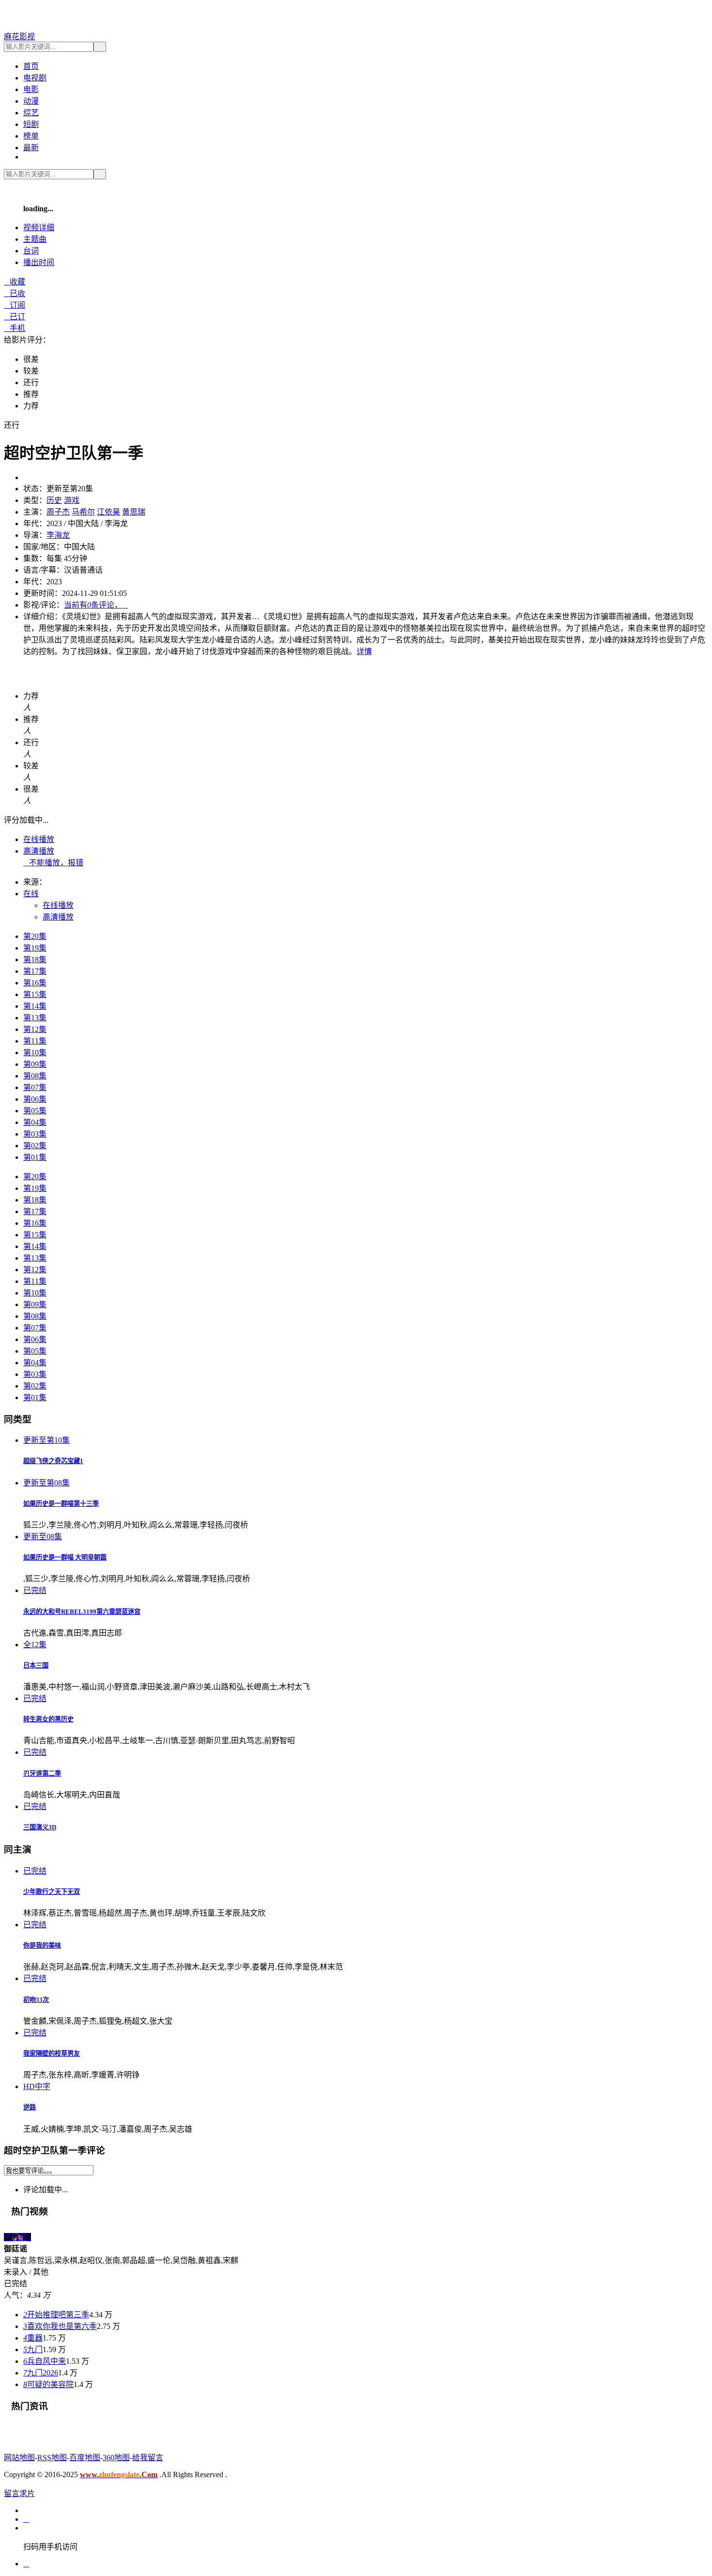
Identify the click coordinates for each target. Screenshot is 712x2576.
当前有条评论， (96, 605)
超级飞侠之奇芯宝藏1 (53, 1461)
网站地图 (19, 2458)
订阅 (15, 305)
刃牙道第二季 (42, 1773)
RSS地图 (52, 2458)
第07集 (35, 1087)
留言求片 (19, 2493)
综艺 (31, 113)
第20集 (35, 936)
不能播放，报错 (53, 863)
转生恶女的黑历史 (48, 1719)
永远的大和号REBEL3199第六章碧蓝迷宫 (82, 1612)
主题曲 (35, 239)
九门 (33, 2350)
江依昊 (108, 512)
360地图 (116, 2458)
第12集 (35, 1029)
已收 (15, 293)
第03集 (35, 1134)
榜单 (31, 136)
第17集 (35, 971)
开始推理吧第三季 (56, 2315)
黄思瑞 (134, 512)
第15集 (35, 994)
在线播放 (39, 839)
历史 (54, 500)
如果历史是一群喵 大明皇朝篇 (65, 1557)
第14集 (35, 1006)
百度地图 (85, 2458)
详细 (39, 227)
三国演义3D (40, 1827)
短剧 (31, 124)
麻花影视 (19, 37)
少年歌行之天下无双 (52, 1892)
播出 (39, 262)
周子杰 (58, 512)
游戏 (72, 500)
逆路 (30, 2107)
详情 (364, 651)
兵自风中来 (45, 2361)
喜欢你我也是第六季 (60, 2326)
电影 (31, 89)
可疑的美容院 (48, 2384)
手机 (15, 328)
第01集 (35, 1157)
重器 (33, 2338)
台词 (31, 251)
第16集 (35, 983)
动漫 (31, 101)
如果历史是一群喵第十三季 (61, 1504)
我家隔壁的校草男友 (52, 2053)
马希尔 (83, 512)
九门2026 (41, 2373)
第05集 (35, 1111)
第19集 (35, 948)
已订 (15, 317)
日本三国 (36, 1665)
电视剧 (35, 78)
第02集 (35, 1146)
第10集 (35, 1053)
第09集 (35, 1064)
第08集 (35, 1076)
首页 (31, 66)
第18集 (35, 960)
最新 (31, 148)
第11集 (35, 1041)
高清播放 (39, 851)
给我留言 (148, 2458)
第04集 (35, 1122)
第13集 (35, 1018)
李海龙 (58, 535)
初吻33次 (36, 2000)
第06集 (35, 1099)
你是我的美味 (42, 1945)
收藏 (15, 282)
